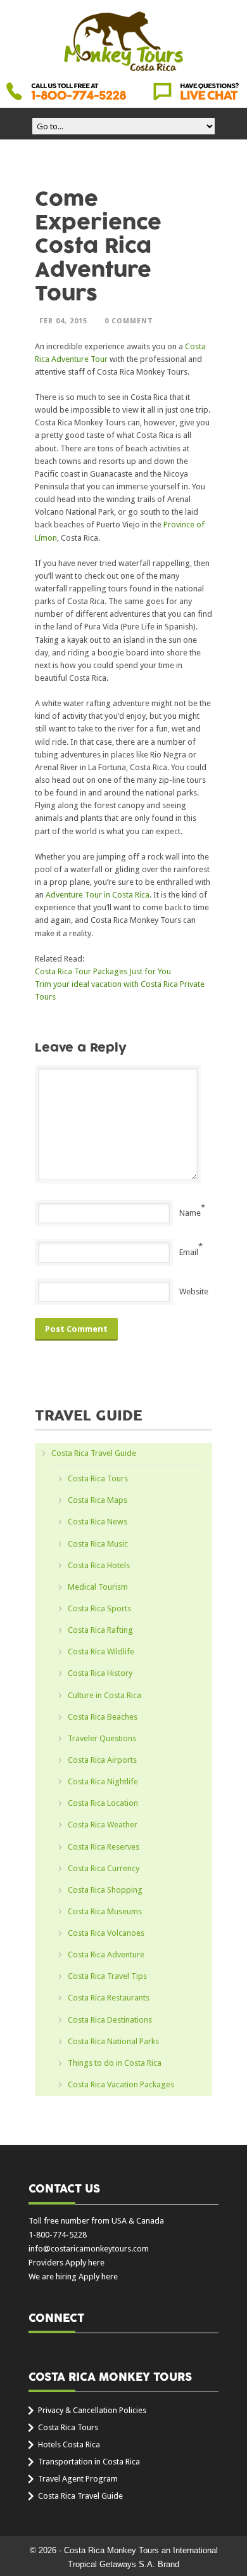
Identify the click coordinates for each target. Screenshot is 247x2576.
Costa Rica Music (98, 1544)
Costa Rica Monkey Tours (123, 42)
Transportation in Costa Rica (89, 2462)
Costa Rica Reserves (104, 1847)
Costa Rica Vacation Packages (121, 2084)
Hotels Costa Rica (69, 2444)
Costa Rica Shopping (105, 1890)
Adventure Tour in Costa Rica (98, 895)
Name (190, 1213)
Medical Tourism (98, 1587)
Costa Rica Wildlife (101, 1652)
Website (194, 1291)
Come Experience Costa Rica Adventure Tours (98, 247)
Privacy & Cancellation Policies (92, 2410)
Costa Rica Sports (99, 1608)
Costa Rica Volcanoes (106, 1933)
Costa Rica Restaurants (109, 1998)
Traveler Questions (102, 1738)
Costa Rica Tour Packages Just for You (103, 971)
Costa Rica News (98, 1522)
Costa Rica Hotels (99, 1565)
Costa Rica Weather (103, 1825)
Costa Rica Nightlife (103, 1781)
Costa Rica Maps (98, 1500)
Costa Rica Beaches (103, 1717)
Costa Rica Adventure (106, 1955)
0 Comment (129, 321)
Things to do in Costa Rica (115, 2063)
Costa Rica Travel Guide (94, 1453)
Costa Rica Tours (98, 1478)
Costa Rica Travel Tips (107, 1976)
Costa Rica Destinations (110, 2020)
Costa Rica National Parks (113, 2041)
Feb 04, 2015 (63, 321)
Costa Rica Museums (105, 1911)
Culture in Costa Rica (104, 1695)
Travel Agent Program (78, 2479)
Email (189, 1252)
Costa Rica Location (103, 1803)
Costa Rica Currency (104, 1868)
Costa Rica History (100, 1673)
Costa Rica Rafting (100, 1630)
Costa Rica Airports (102, 1760)
